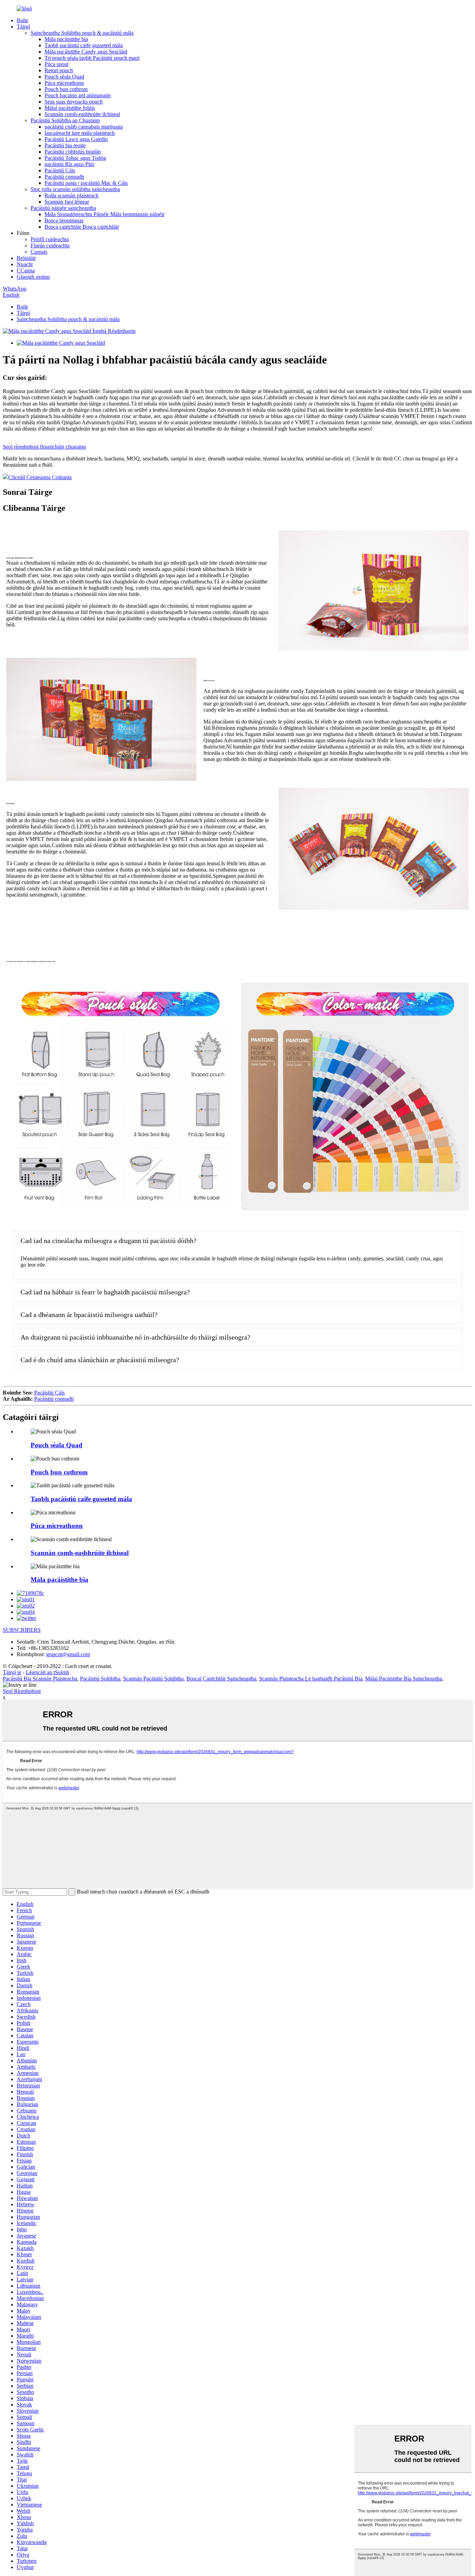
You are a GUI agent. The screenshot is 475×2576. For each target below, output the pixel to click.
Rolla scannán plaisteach (71, 195)
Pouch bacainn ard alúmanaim (78, 95)
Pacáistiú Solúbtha (100, 1679)
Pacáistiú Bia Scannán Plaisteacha (40, 1679)
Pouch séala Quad (64, 77)
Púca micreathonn (64, 83)
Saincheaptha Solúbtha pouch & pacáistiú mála (82, 33)
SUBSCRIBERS (22, 1630)
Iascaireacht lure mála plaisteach (80, 133)
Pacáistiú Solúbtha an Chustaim (65, 120)
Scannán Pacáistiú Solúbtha (153, 1679)
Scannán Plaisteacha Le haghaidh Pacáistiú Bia (311, 1679)
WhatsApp (15, 289)
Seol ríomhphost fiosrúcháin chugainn (44, 447)
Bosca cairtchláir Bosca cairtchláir (82, 227)
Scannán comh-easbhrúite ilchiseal (82, 114)
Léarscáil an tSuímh (47, 1672)
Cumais (39, 252)
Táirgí (23, 27)
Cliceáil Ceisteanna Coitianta (40, 477)
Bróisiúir (26, 258)
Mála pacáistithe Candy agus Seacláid (86, 52)
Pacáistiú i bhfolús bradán (73, 152)
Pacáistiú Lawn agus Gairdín (76, 139)
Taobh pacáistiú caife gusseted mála (84, 45)
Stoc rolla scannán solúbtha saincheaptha (75, 189)
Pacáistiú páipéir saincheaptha (63, 208)
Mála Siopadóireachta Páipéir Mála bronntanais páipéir (104, 214)
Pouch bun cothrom (66, 89)
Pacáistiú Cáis (60, 170)
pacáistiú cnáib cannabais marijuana (84, 127)
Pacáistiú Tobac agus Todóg (75, 158)
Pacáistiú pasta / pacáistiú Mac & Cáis (86, 183)
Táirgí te (12, 1672)
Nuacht (25, 264)
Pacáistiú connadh (64, 177)
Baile (22, 20)
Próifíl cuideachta (50, 239)
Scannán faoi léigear (67, 202)
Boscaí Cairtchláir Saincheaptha (221, 1679)
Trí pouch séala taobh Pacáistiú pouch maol (92, 58)
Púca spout (57, 64)
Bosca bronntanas (64, 220)
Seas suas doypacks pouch (74, 102)
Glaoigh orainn (33, 277)
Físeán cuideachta (50, 246)
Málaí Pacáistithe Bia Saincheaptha (404, 1679)
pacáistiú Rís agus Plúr (69, 164)
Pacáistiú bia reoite (65, 145)
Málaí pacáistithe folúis (70, 108)
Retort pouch (59, 70)
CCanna (26, 271)
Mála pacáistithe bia (66, 39)
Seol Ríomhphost (22, 1691)
